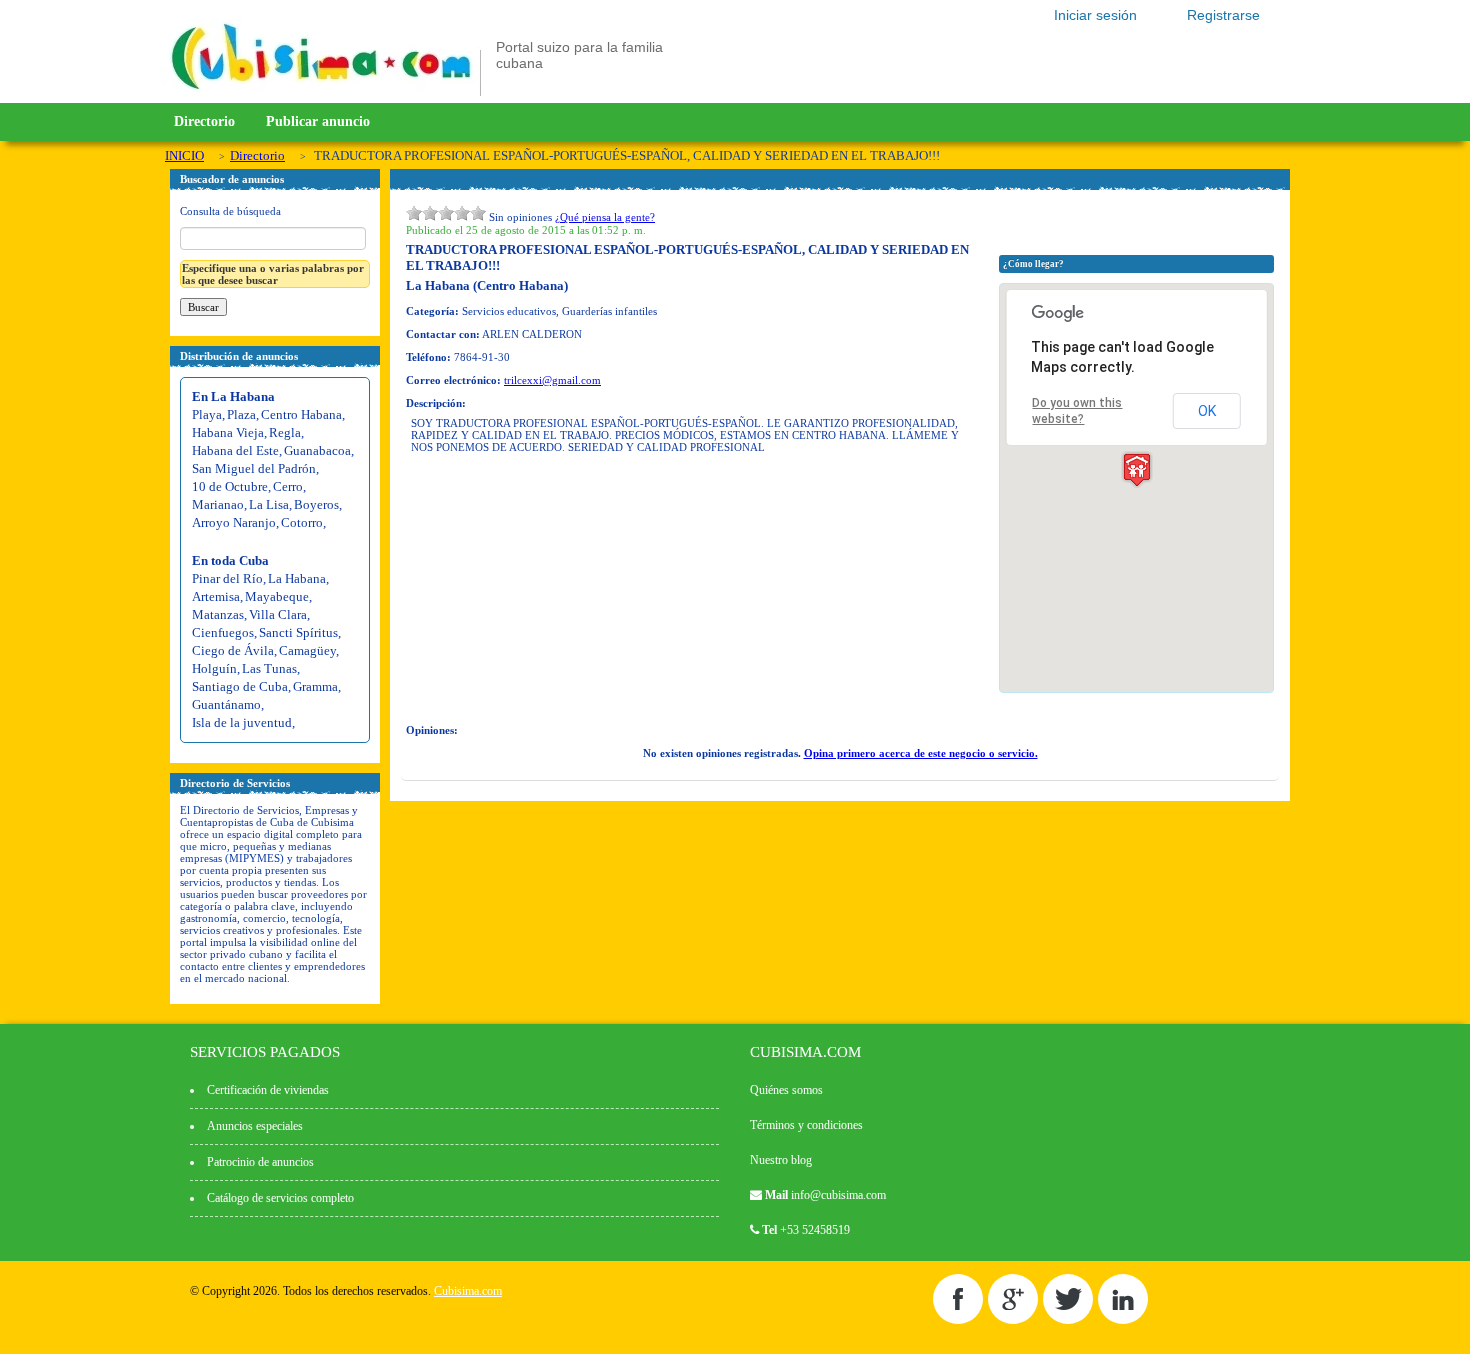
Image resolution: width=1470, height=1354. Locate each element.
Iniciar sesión (1095, 15)
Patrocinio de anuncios (260, 1162)
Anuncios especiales (255, 1126)
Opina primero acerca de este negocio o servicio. (921, 753)
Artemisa (216, 596)
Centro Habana (301, 414)
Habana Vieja (228, 432)
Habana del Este (235, 450)
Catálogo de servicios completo (280, 1198)
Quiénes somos (786, 1090)
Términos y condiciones (806, 1125)
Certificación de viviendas (268, 1090)
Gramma (315, 686)
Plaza (241, 414)
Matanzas (218, 614)
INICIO (184, 155)
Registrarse (1223, 15)
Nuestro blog (781, 1160)
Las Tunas (269, 668)
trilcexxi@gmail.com (552, 380)
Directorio (204, 121)
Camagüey (307, 650)
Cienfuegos (223, 632)
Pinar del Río (227, 578)
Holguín (214, 668)
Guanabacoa (317, 450)
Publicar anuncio (318, 121)
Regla (285, 432)
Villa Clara (278, 614)
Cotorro (302, 522)
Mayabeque (277, 596)
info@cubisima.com (838, 1195)
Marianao (218, 504)
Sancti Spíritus (298, 632)
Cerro (288, 486)
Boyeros (316, 504)
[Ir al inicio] (321, 92)
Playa (207, 414)
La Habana (297, 578)
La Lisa (269, 504)
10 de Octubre (230, 486)
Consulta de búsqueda (230, 211)
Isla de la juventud (242, 722)
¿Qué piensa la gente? (605, 217)
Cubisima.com (468, 1291)
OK (1207, 411)
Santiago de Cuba (240, 686)
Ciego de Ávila (233, 650)
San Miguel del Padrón (254, 468)
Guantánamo (226, 704)
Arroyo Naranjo (234, 522)
